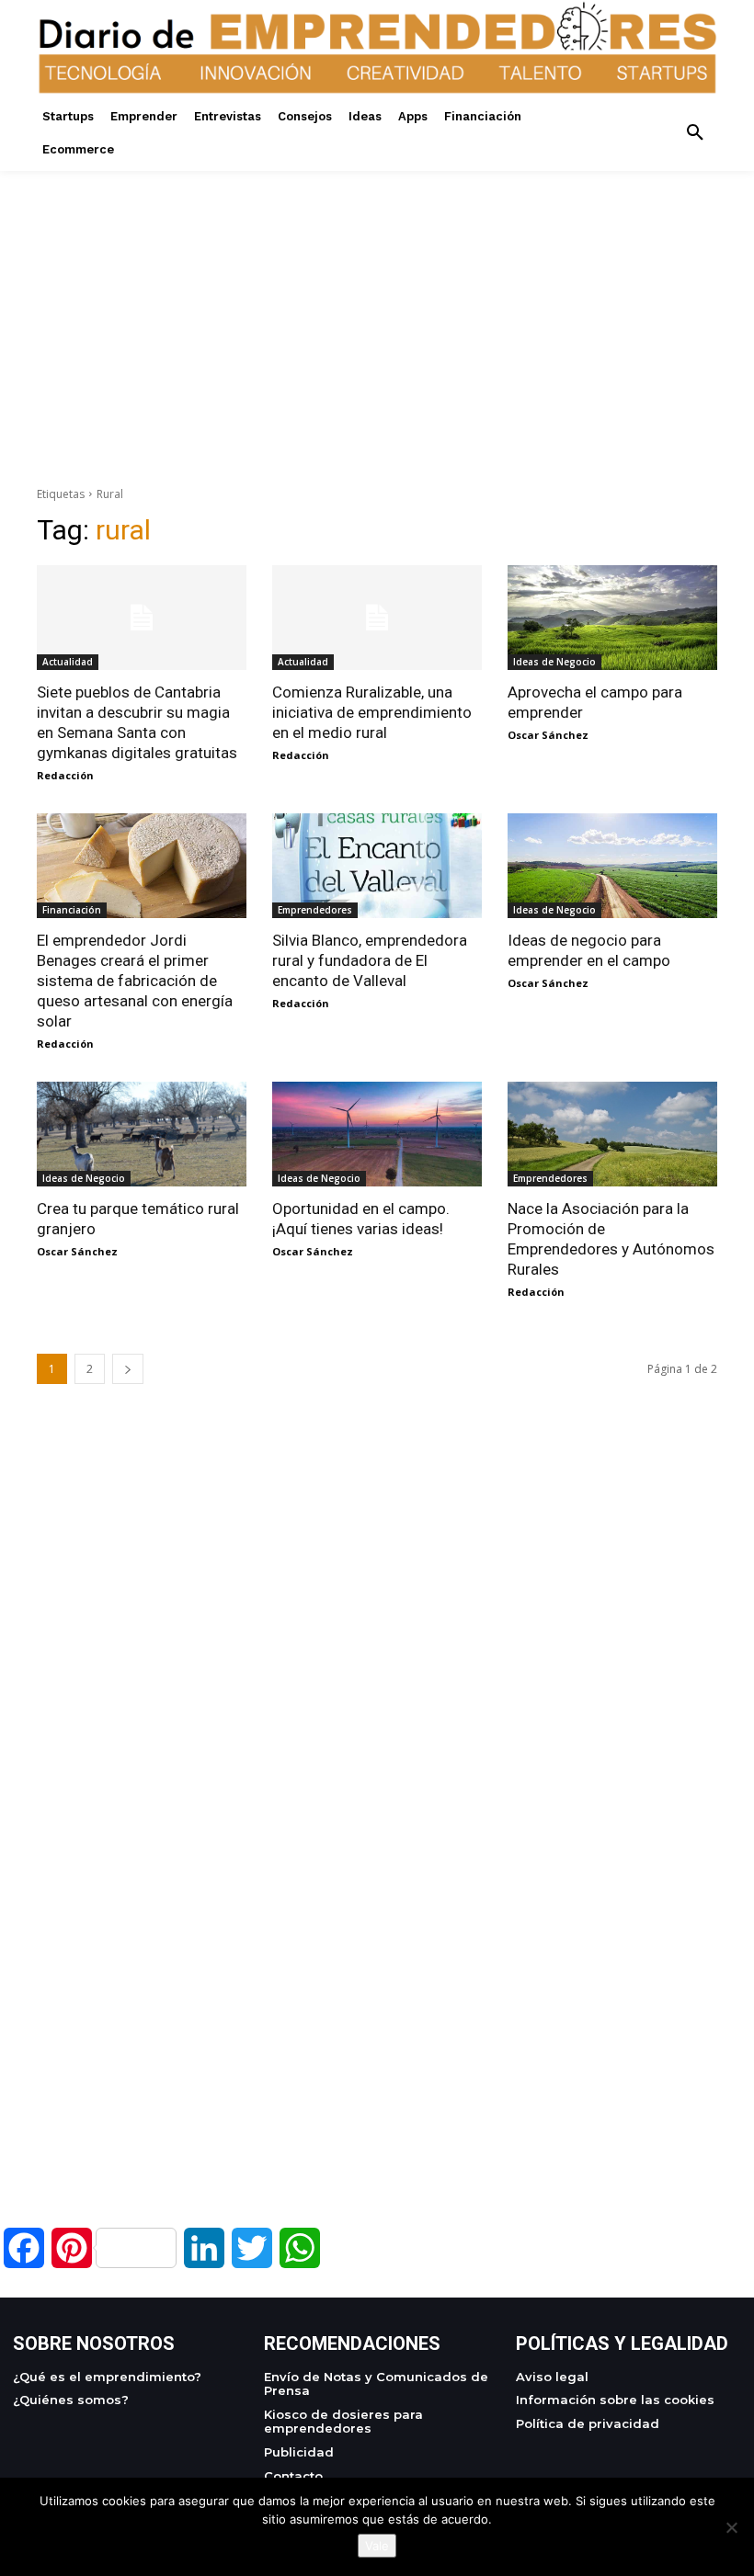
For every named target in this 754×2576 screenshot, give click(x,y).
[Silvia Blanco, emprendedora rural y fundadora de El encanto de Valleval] (377, 866)
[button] (695, 133)
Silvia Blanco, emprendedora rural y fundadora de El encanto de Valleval (370, 960)
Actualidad (68, 662)
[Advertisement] (377, 300)
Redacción (65, 775)
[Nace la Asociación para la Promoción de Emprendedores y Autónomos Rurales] (612, 1134)
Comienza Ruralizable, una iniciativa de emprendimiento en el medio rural (372, 712)
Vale (377, 2546)
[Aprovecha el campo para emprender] (612, 618)
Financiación (72, 910)
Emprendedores (315, 910)
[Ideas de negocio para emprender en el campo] (612, 866)
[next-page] (128, 1369)
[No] (731, 2527)
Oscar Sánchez (548, 735)
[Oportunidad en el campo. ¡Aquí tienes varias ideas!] (377, 1134)
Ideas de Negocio (554, 662)
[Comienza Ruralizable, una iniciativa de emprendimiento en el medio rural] (377, 618)
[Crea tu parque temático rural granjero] (142, 1134)
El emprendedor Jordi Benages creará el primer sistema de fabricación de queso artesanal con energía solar (135, 981)
